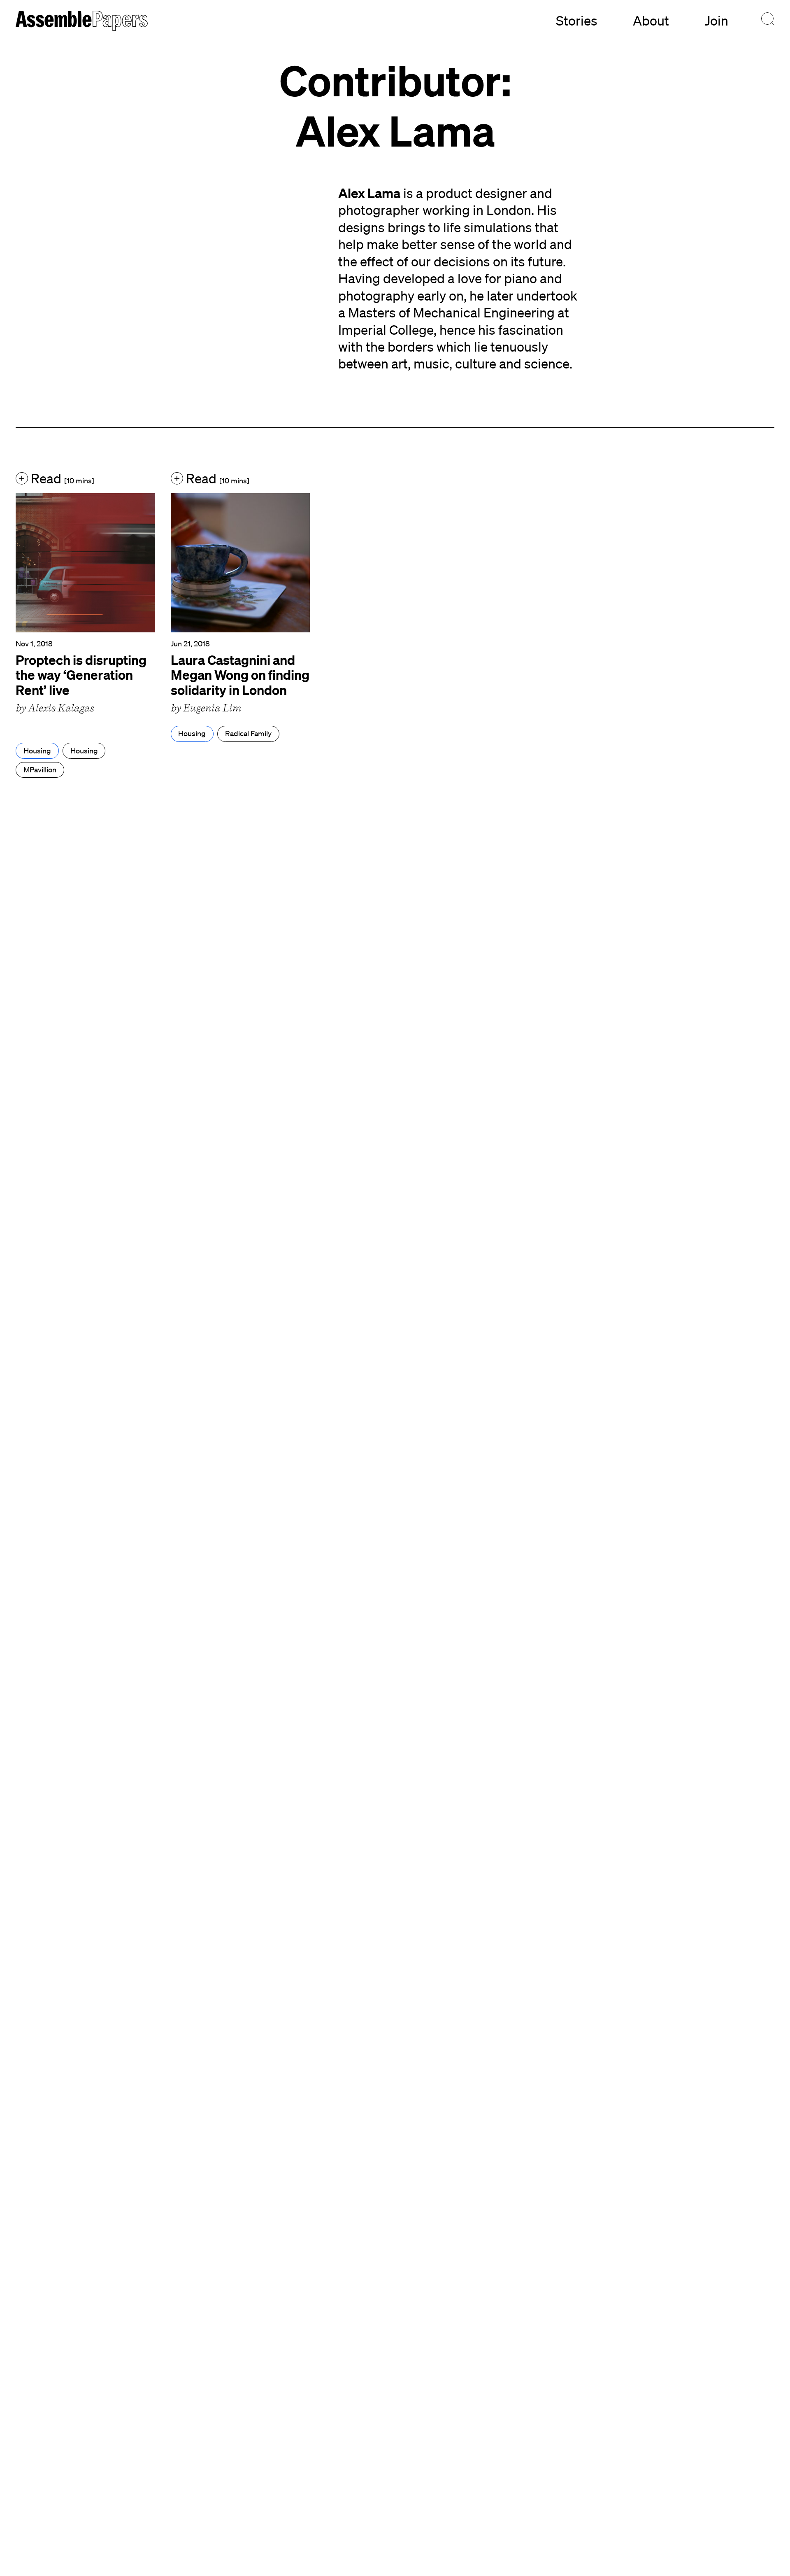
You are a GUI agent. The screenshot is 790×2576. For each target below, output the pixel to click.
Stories (577, 20)
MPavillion (40, 769)
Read (61, 478)
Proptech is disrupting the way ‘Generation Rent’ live (81, 675)
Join (717, 20)
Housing (37, 751)
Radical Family (248, 733)
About (651, 20)
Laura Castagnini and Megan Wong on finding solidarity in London (240, 675)
